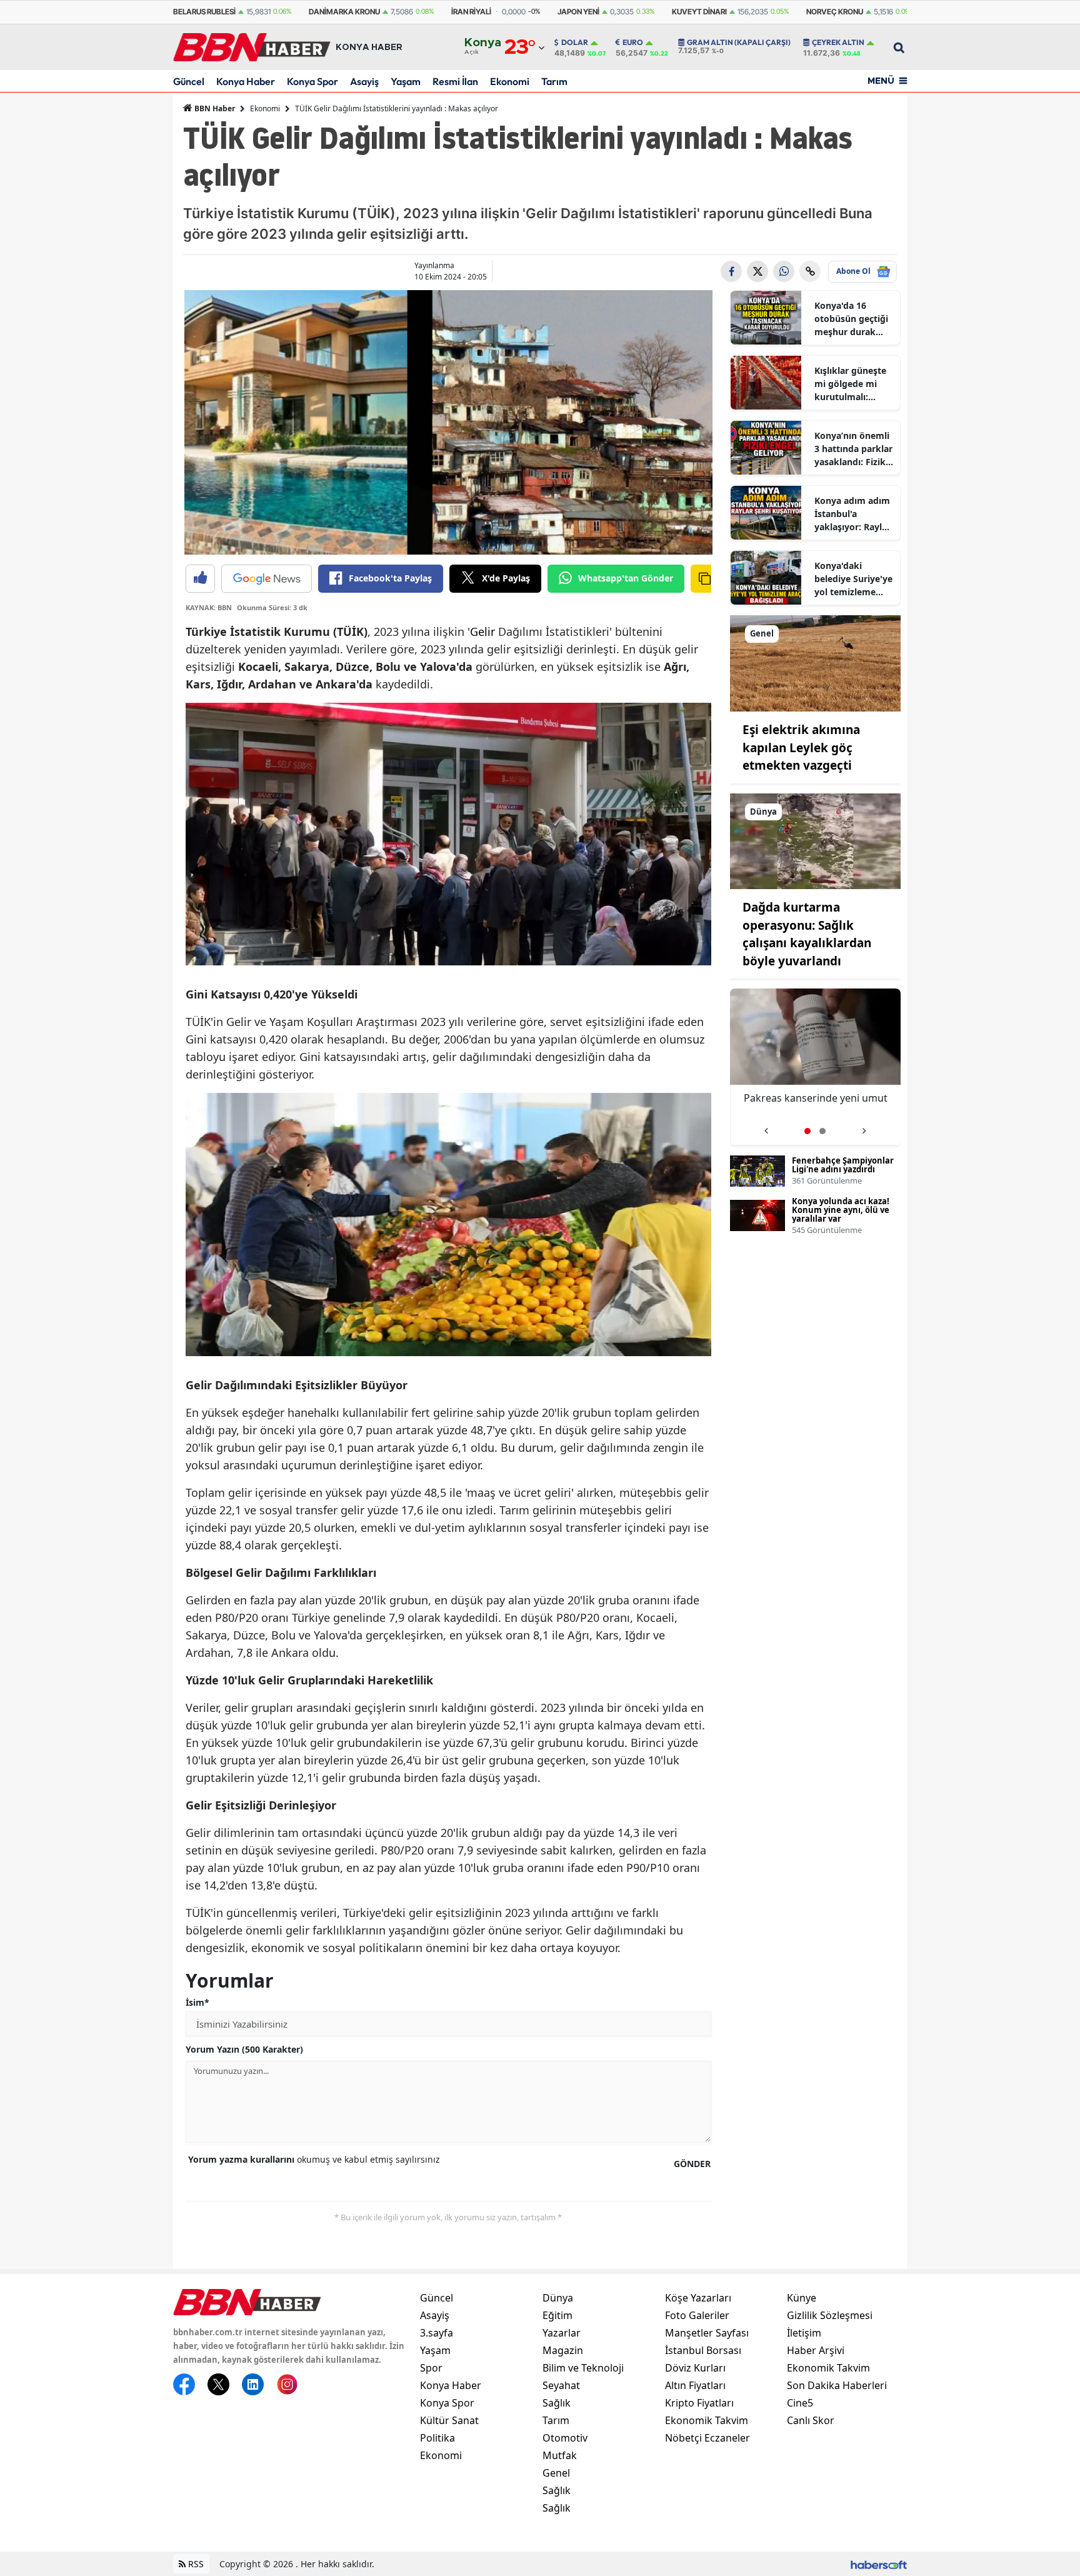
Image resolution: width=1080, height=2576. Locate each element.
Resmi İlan (455, 81)
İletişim (804, 2333)
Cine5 (800, 2403)
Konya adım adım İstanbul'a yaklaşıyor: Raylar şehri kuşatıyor (852, 514)
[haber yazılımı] (879, 2564)
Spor (431, 2368)
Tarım (554, 81)
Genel (556, 2473)
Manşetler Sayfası (707, 2333)
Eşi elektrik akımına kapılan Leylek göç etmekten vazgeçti (801, 747)
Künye (802, 2298)
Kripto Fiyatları (699, 2403)
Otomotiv (565, 2438)
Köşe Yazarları (698, 2298)
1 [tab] (807, 1131)
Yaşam (406, 81)
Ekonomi (510, 81)
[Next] (864, 1126)
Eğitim (557, 2315)
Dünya (558, 2298)
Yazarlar (562, 2333)
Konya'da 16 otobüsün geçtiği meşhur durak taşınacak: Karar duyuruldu (851, 319)
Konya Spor (312, 81)
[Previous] (766, 1126)
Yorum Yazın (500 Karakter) (244, 2049)
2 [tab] (822, 1131)
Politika (437, 2438)
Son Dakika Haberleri (837, 2385)
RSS (195, 2564)
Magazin (563, 2350)
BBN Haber (214, 108)
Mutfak (560, 2455)
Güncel (189, 81)
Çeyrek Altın (838, 43)
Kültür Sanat (449, 2420)
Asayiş (364, 81)
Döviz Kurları (695, 2368)
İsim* (197, 2002)
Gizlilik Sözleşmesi (830, 2315)
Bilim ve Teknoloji (583, 2368)
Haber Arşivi (816, 2350)
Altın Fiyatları (695, 2385)
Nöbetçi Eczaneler (707, 2438)
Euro (633, 43)
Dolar (575, 43)
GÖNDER (692, 2164)
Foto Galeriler (697, 2315)
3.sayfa (437, 2333)
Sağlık (557, 2403)
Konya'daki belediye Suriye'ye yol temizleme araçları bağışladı (853, 579)
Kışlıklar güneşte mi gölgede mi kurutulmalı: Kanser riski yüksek (850, 384)
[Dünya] (816, 840)
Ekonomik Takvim (707, 2420)
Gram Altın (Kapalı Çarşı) (739, 43)
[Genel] (816, 662)
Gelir (482, 631)
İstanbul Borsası (703, 2350)
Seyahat (561, 2385)
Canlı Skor (811, 2420)
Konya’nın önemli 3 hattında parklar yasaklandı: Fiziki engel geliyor (853, 449)
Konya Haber (246, 81)
